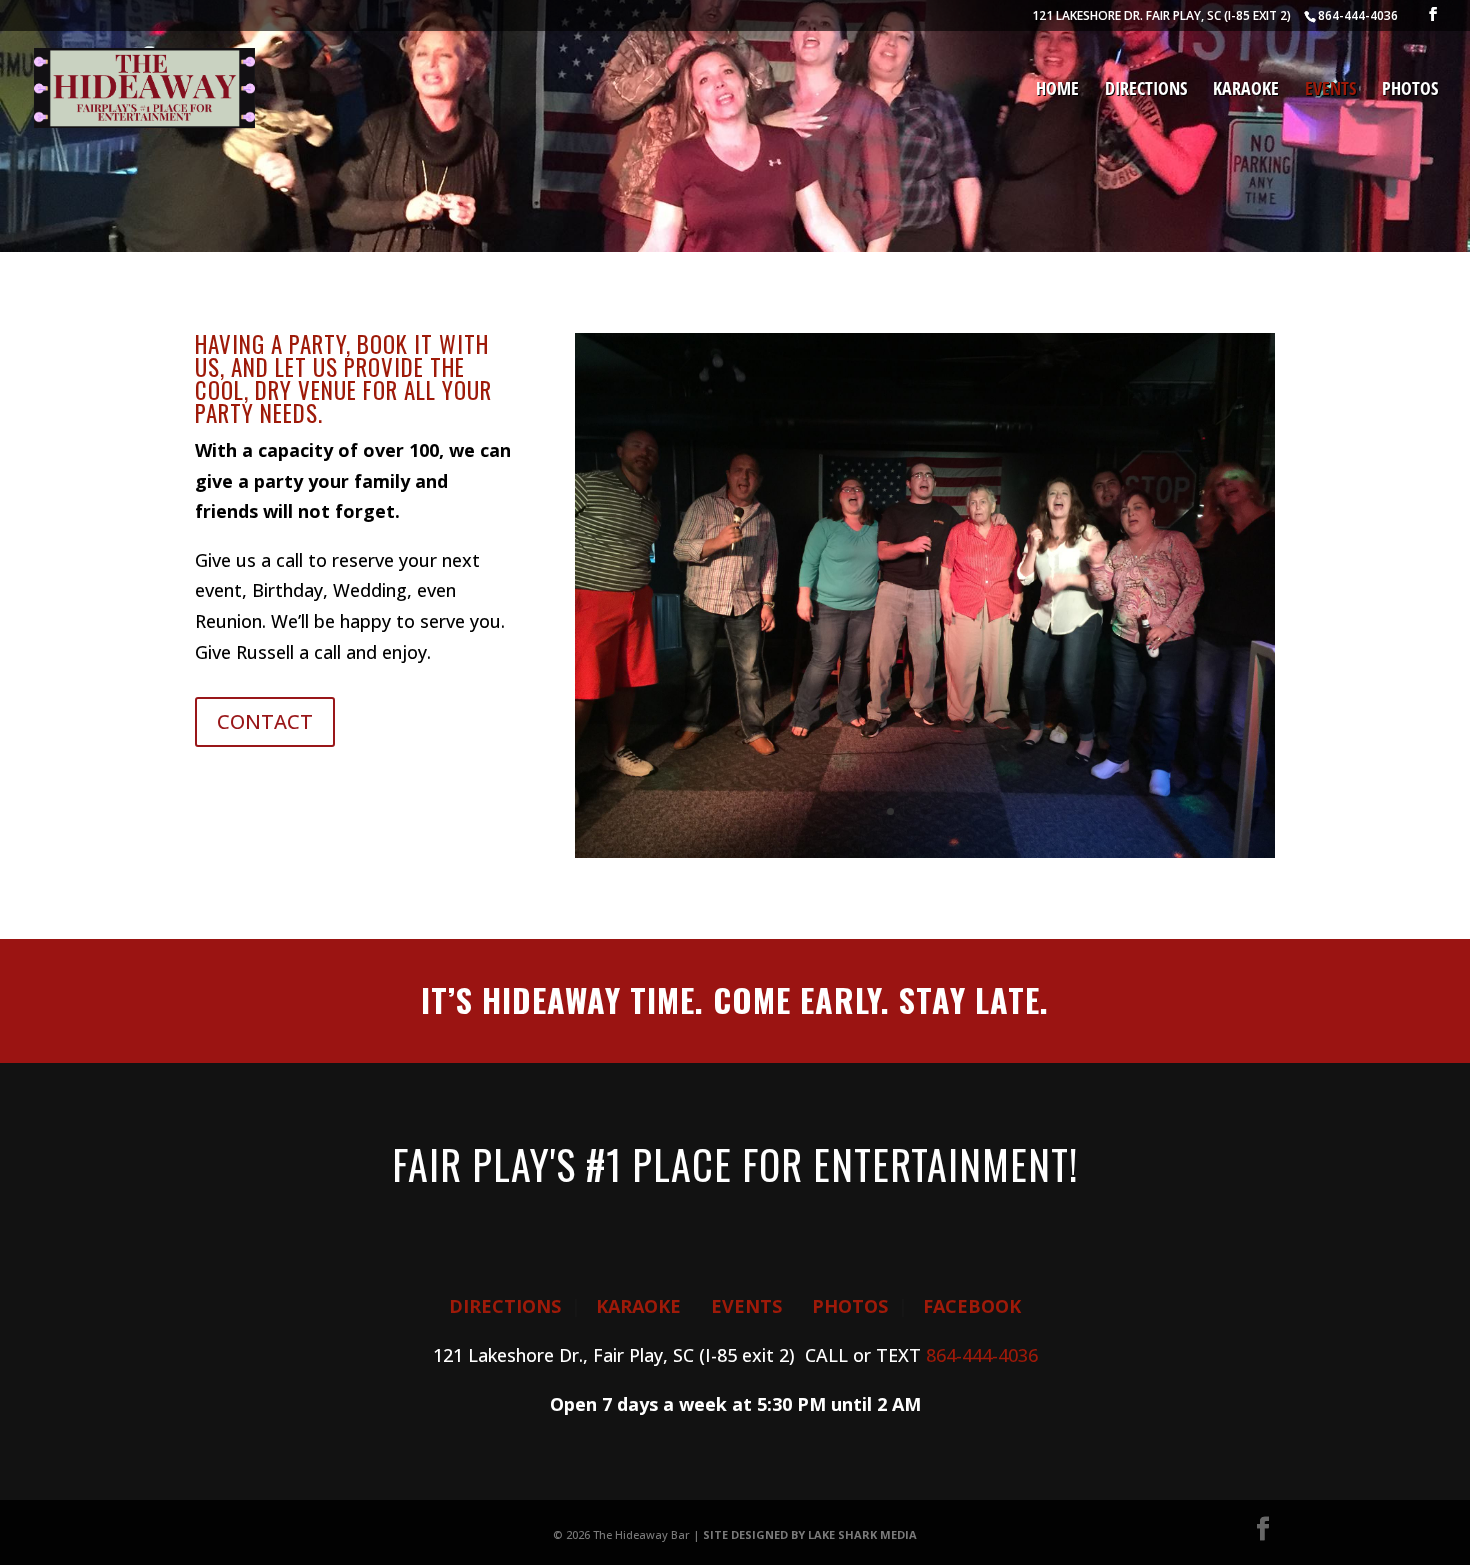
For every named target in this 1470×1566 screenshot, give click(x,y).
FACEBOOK (972, 1306)
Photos (1410, 90)
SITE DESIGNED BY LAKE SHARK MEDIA (810, 1534)
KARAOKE (638, 1306)
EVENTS (746, 1306)
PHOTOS (850, 1306)
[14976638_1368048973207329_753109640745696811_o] (925, 851)
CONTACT (265, 721)
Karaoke (1246, 90)
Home (1057, 90)
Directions (1146, 90)
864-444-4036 (982, 1355)
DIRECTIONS (505, 1306)
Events (1330, 90)
